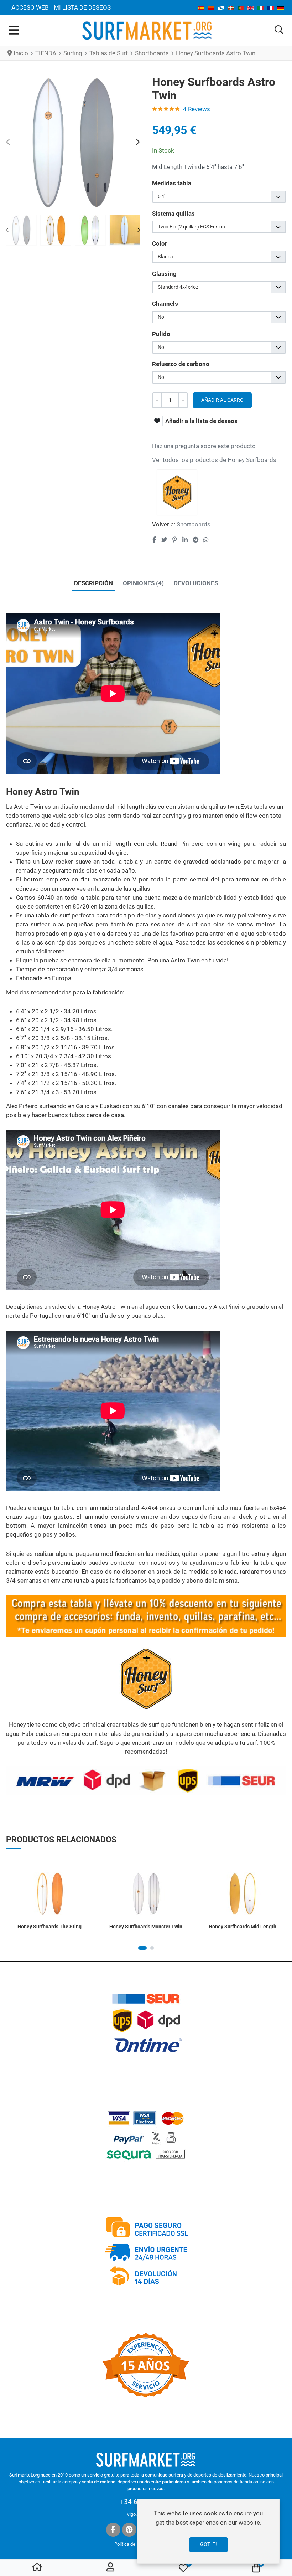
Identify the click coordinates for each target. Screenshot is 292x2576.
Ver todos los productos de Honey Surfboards (214, 460)
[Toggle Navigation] (14, 31)
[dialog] (208, 2531)
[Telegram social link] (195, 540)
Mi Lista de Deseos (82, 7)
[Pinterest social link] (174, 540)
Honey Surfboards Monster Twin (146, 1927)
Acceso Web (30, 7)
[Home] (37, 2568)
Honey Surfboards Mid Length (243, 1927)
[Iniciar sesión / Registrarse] (110, 2568)
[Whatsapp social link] (206, 540)
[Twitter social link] (164, 540)
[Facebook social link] (154, 540)
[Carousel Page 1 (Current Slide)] (142, 1948)
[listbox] (219, 197)
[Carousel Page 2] (152, 1948)
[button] (279, 30)
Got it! (208, 2544)
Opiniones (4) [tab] (143, 583)
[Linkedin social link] (185, 540)
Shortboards (194, 524)
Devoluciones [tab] (196, 583)
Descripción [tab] (93, 583)
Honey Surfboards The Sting (49, 1927)
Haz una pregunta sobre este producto (204, 446)
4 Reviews (197, 109)
